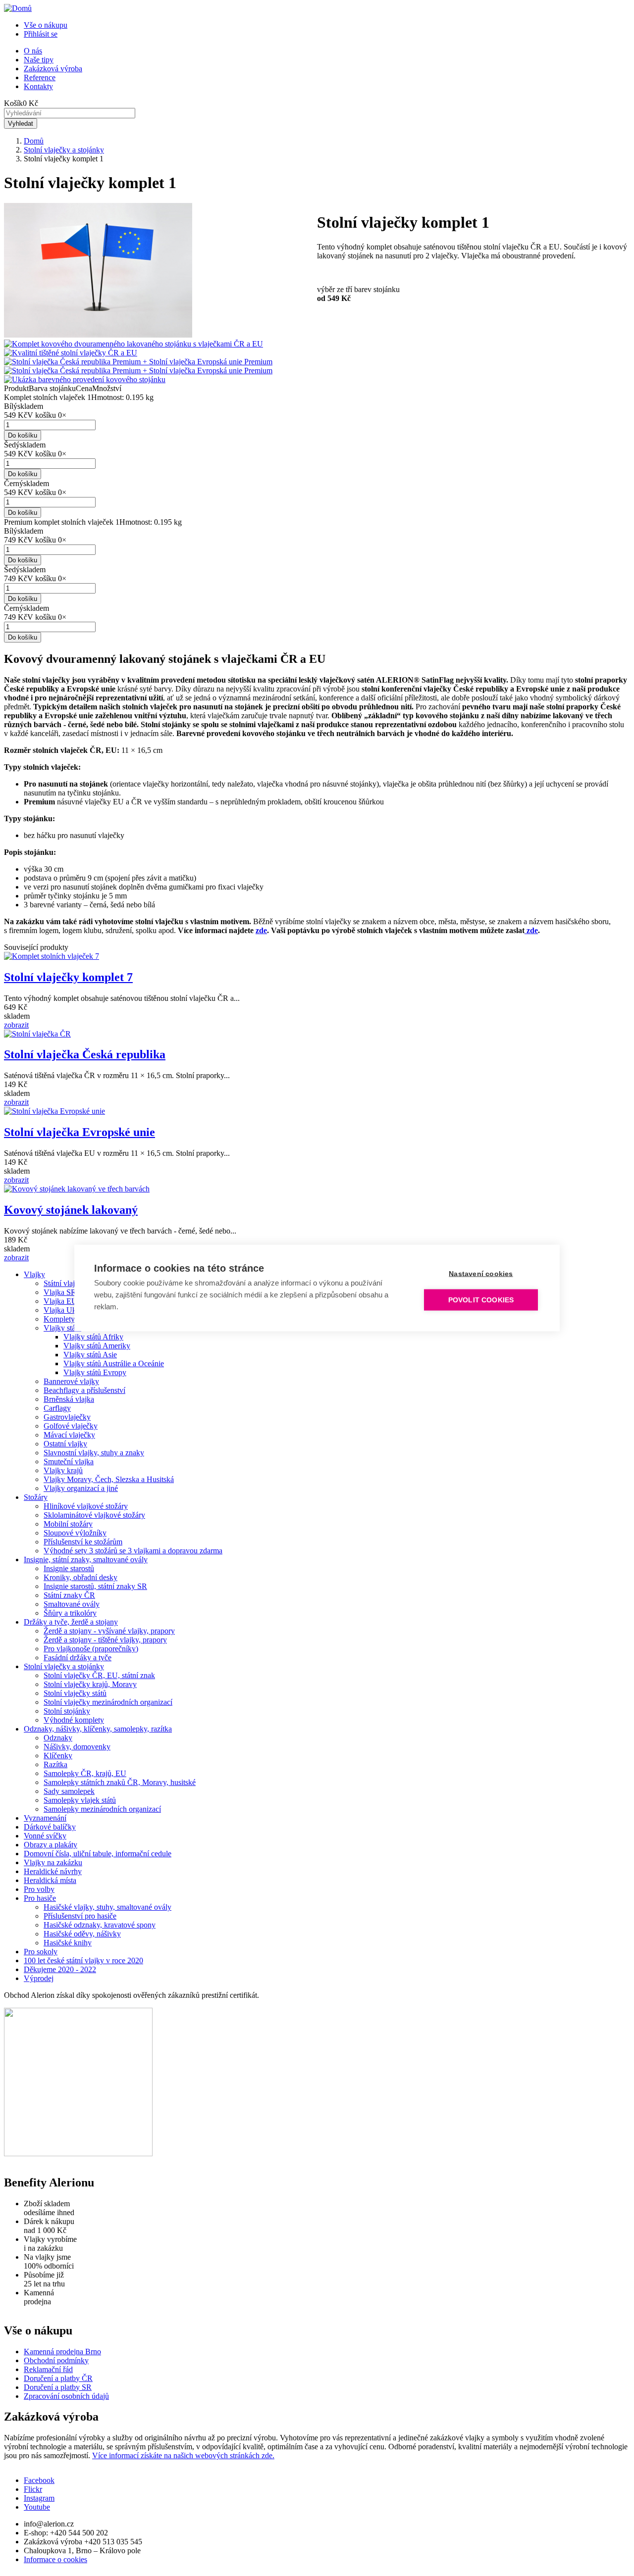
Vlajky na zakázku (53, 1862)
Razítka (55, 1764)
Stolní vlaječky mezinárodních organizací (108, 1702)
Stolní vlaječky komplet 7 (68, 977)
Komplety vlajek (70, 1319)
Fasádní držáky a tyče (78, 1658)
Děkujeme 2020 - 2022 (60, 1969)
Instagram (39, 2498)
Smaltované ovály (72, 1604)
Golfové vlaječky (71, 1426)
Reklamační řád (48, 2369)
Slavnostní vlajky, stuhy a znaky (94, 1453)
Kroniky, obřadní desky (80, 1577)
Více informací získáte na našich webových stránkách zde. (183, 2455)
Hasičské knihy (68, 1943)
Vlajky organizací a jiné (81, 1488)
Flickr (33, 2489)
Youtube (37, 2507)
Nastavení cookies (481, 1274)
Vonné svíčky (45, 1836)
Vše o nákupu (46, 25)
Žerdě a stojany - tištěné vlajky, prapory (105, 1640)
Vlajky (34, 1274)
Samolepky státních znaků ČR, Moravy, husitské (120, 1782)
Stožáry (36, 1497)
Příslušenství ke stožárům (83, 1542)
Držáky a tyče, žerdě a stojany (71, 1622)
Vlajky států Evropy (95, 1372)
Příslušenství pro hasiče (80, 1916)
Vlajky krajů (63, 1470)
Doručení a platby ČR (58, 2378)
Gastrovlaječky (67, 1417)
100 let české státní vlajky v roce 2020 (83, 1960)
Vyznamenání (45, 1818)
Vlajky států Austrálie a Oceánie (114, 1363)
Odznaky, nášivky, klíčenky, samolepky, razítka (98, 1729)
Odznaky (58, 1738)
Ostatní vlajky (65, 1444)
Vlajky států (62, 1328)
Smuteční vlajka (69, 1461)
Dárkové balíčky (50, 1827)
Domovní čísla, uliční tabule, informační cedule (98, 1854)
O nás (33, 51)
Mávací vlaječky (69, 1435)
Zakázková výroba (53, 69)
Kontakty (38, 86)
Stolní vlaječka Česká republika (85, 1054)
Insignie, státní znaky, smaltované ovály (86, 1560)
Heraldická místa (50, 1880)
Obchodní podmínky (56, 2360)
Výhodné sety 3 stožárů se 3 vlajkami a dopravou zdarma (133, 1551)
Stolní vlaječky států (75, 1693)
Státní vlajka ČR (69, 1283)
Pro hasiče (40, 1898)
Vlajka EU (60, 1301)
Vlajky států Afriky (93, 1337)
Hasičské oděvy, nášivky (82, 1934)
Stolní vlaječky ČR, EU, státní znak (99, 1675)
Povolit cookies (481, 1300)
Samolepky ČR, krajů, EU (85, 1773)
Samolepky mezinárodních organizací (102, 1809)
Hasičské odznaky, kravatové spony (100, 1925)
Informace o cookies (55, 2559)
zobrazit (16, 1025)
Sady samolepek (69, 1791)
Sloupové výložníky (75, 1533)
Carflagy (57, 1408)
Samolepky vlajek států (80, 1800)
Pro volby (39, 1889)
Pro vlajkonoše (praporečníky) (91, 1649)
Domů (34, 141)
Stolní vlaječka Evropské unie (79, 1132)
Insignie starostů (69, 1568)
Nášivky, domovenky (77, 1747)
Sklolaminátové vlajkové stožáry (94, 1515)
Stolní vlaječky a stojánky (64, 150)
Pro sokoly (41, 1952)
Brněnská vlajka (69, 1399)
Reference (40, 77)
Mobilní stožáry (68, 1524)
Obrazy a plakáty (51, 1845)
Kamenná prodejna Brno (62, 2352)
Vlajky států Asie (90, 1355)
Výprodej (39, 1978)
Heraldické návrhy (53, 1871)
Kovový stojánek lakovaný (71, 1210)
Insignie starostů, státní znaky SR (95, 1586)
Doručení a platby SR (58, 2387)
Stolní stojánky (67, 1711)
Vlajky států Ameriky (97, 1346)
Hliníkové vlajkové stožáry (86, 1506)
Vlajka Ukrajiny (69, 1310)
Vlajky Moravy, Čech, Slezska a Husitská (109, 1479)
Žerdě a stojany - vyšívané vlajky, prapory (109, 1631)
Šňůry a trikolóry (70, 1613)
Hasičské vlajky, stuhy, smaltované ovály (107, 1907)
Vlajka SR (60, 1292)
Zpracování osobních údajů (66, 2396)
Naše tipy (39, 60)
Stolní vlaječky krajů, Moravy (90, 1684)
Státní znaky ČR (69, 1595)
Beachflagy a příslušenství (84, 1390)
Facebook (39, 2480)
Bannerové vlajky (71, 1381)
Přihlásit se (41, 34)
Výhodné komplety (74, 1720)
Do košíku (23, 435)
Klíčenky (58, 1756)
